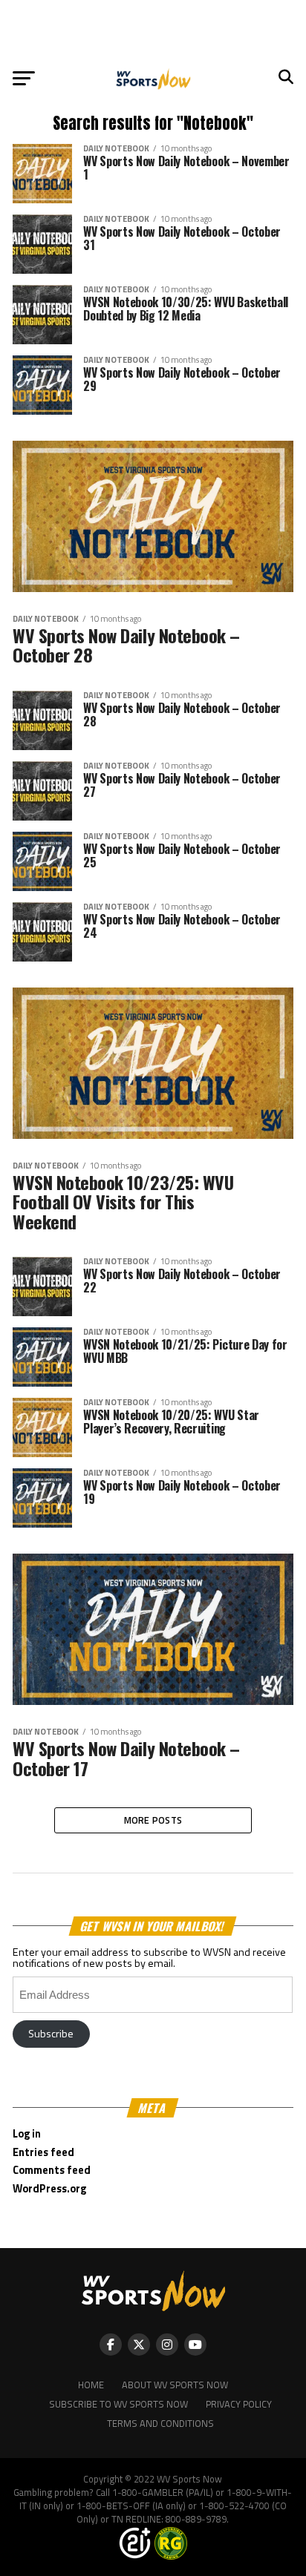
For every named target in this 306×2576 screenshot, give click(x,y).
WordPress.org (49, 2189)
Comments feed (52, 2170)
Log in (27, 2134)
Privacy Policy (239, 2404)
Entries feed (43, 2152)
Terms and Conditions (160, 2423)
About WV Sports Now (175, 2385)
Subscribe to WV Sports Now (118, 2404)
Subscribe (51, 2034)
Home (91, 2385)
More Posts (153, 1820)
